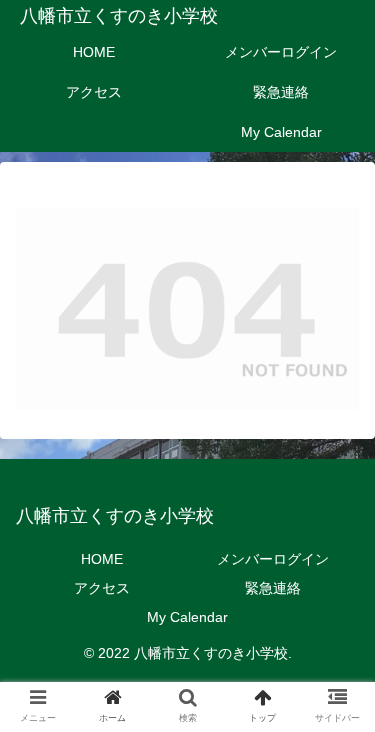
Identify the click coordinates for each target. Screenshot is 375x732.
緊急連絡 (273, 588)
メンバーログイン (273, 559)
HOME (102, 559)
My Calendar (187, 617)
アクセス (102, 588)
